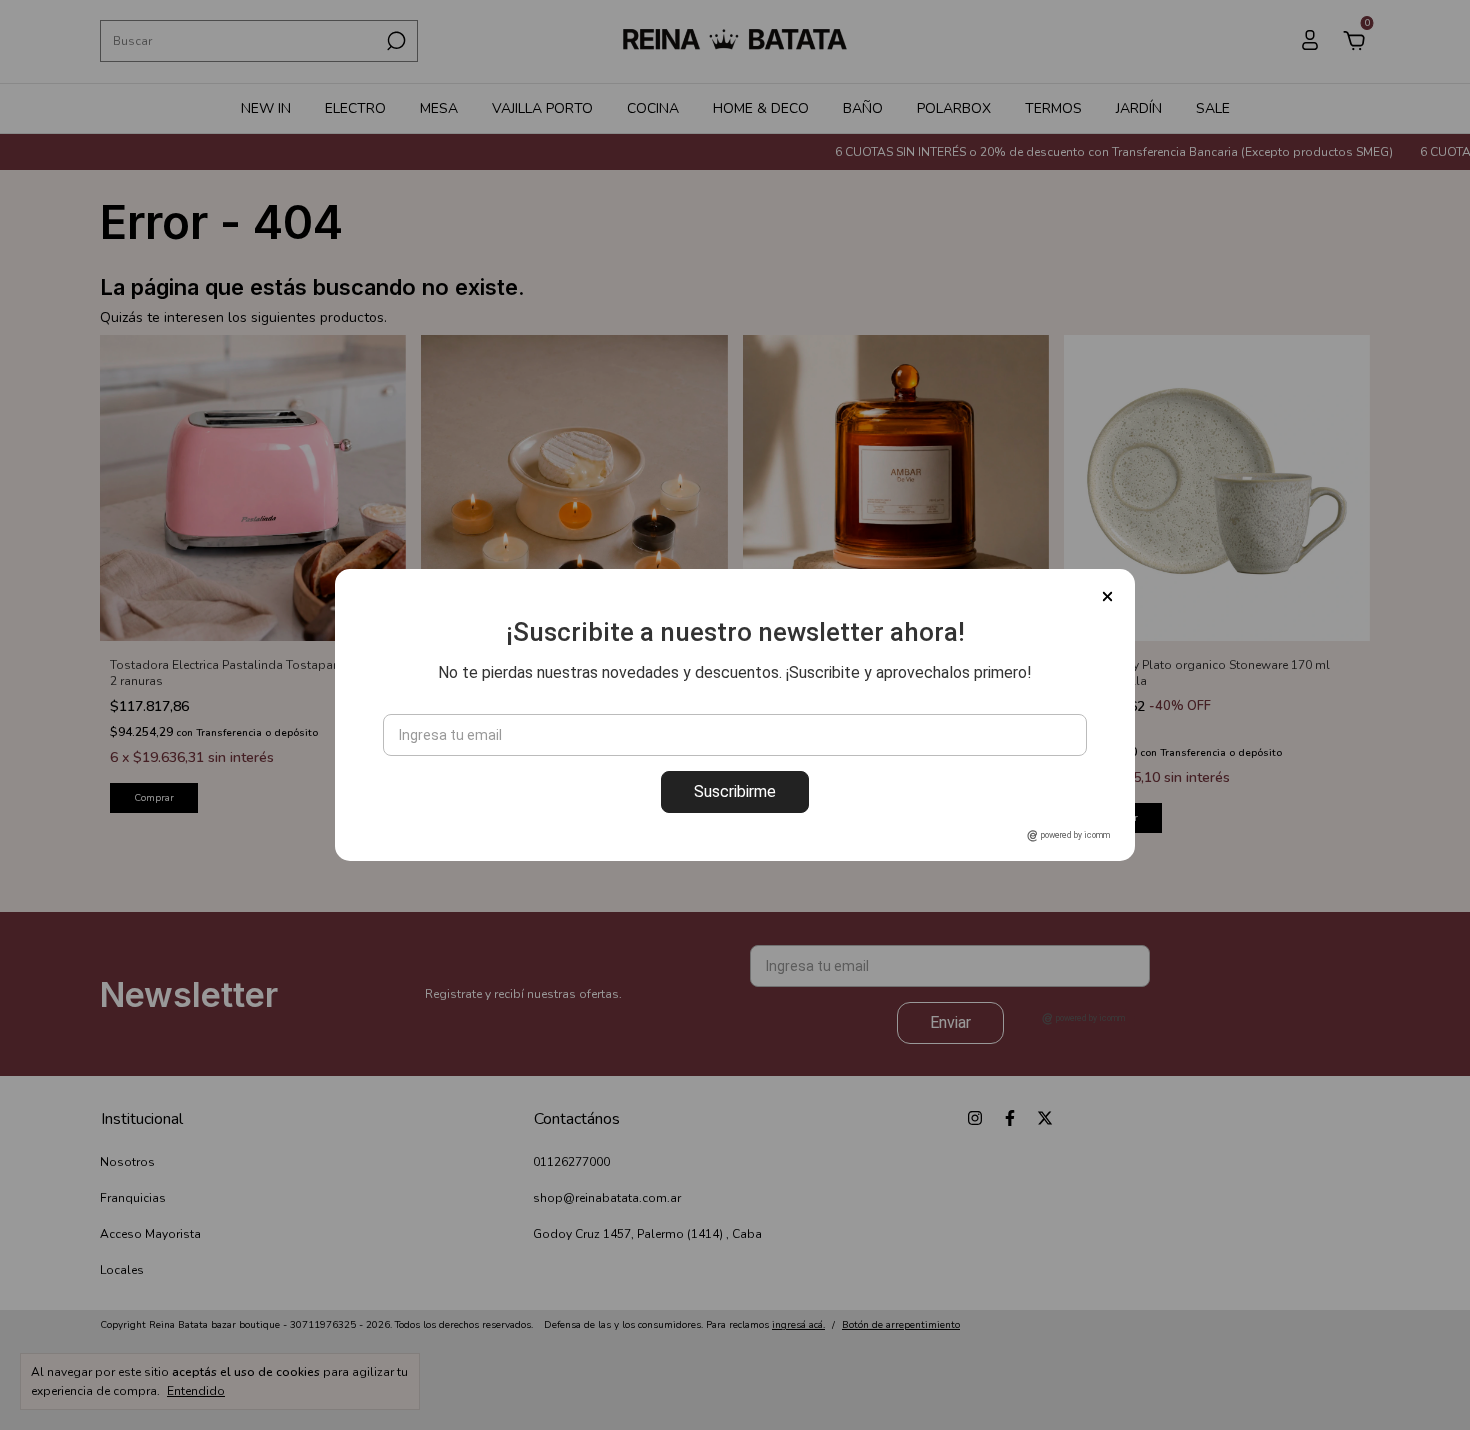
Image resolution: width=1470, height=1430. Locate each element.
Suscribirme (735, 791)
